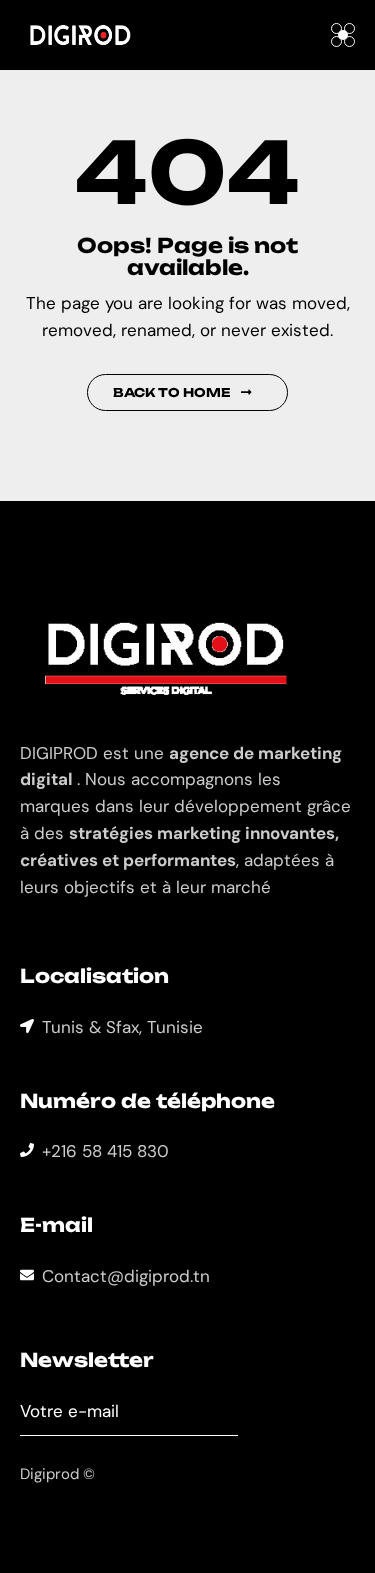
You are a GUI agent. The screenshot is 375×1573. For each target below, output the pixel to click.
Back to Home (172, 392)
